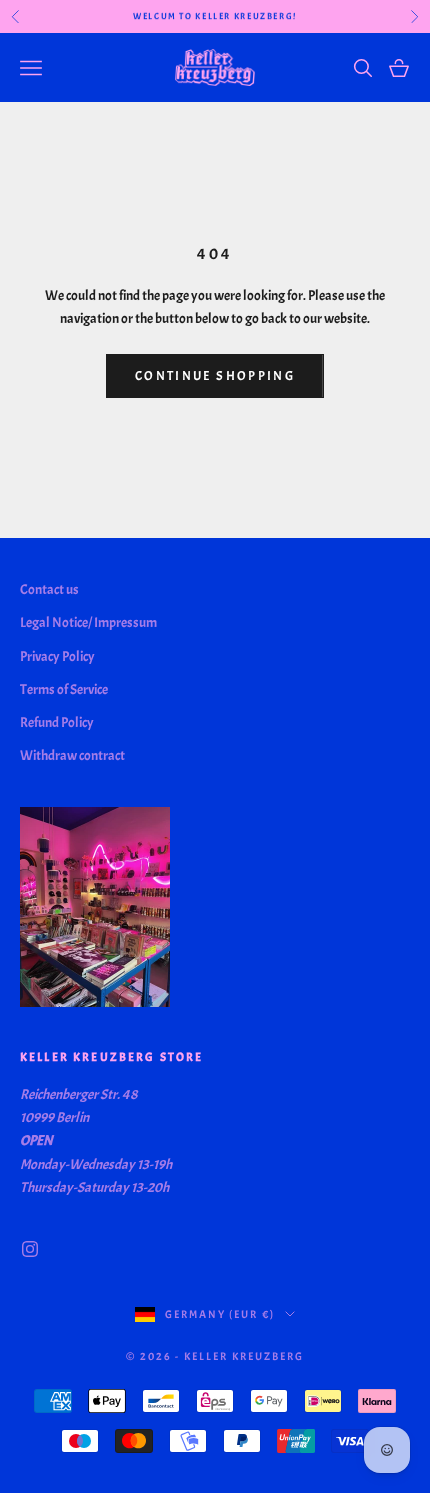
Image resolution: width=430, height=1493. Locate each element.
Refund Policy (57, 722)
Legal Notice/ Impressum (88, 622)
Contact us (49, 589)
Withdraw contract (72, 755)
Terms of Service (64, 689)
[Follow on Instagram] (30, 1249)
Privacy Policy (57, 656)
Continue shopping (215, 376)
